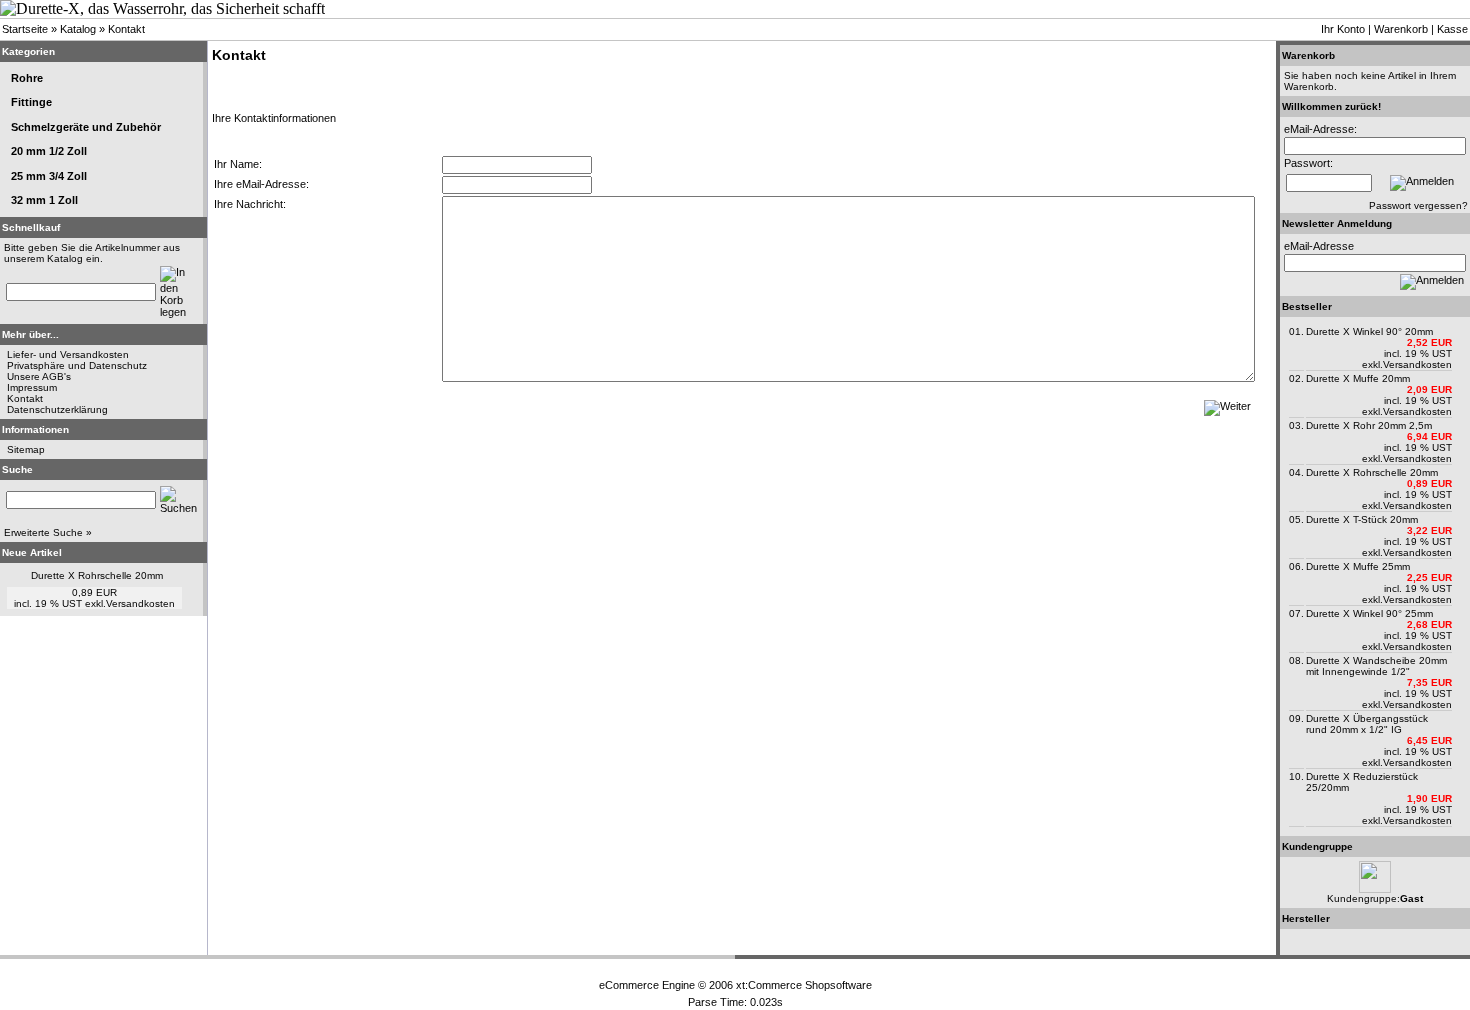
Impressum (32, 387)
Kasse (1452, 29)
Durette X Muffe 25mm (1358, 566)
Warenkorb (1401, 29)
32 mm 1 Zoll (44, 200)
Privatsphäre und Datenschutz (77, 365)
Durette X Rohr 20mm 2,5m (1369, 425)
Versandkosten (140, 603)
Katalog (78, 29)
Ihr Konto (1343, 29)
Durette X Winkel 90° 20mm (1369, 331)
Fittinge (31, 102)
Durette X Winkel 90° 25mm (1369, 613)
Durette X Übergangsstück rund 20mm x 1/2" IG (1367, 724)
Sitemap (26, 449)
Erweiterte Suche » (48, 532)
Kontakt (126, 29)
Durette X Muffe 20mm (1358, 378)
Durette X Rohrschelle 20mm (97, 575)
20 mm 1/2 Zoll (49, 151)
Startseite (25, 29)
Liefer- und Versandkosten (68, 354)
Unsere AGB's (39, 376)
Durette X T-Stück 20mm (1362, 519)
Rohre (27, 78)
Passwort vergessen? (1418, 205)
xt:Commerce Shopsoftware (804, 985)
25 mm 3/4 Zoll (49, 176)
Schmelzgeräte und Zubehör (86, 127)
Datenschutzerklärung (57, 409)
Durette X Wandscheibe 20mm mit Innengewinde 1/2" (1376, 666)
